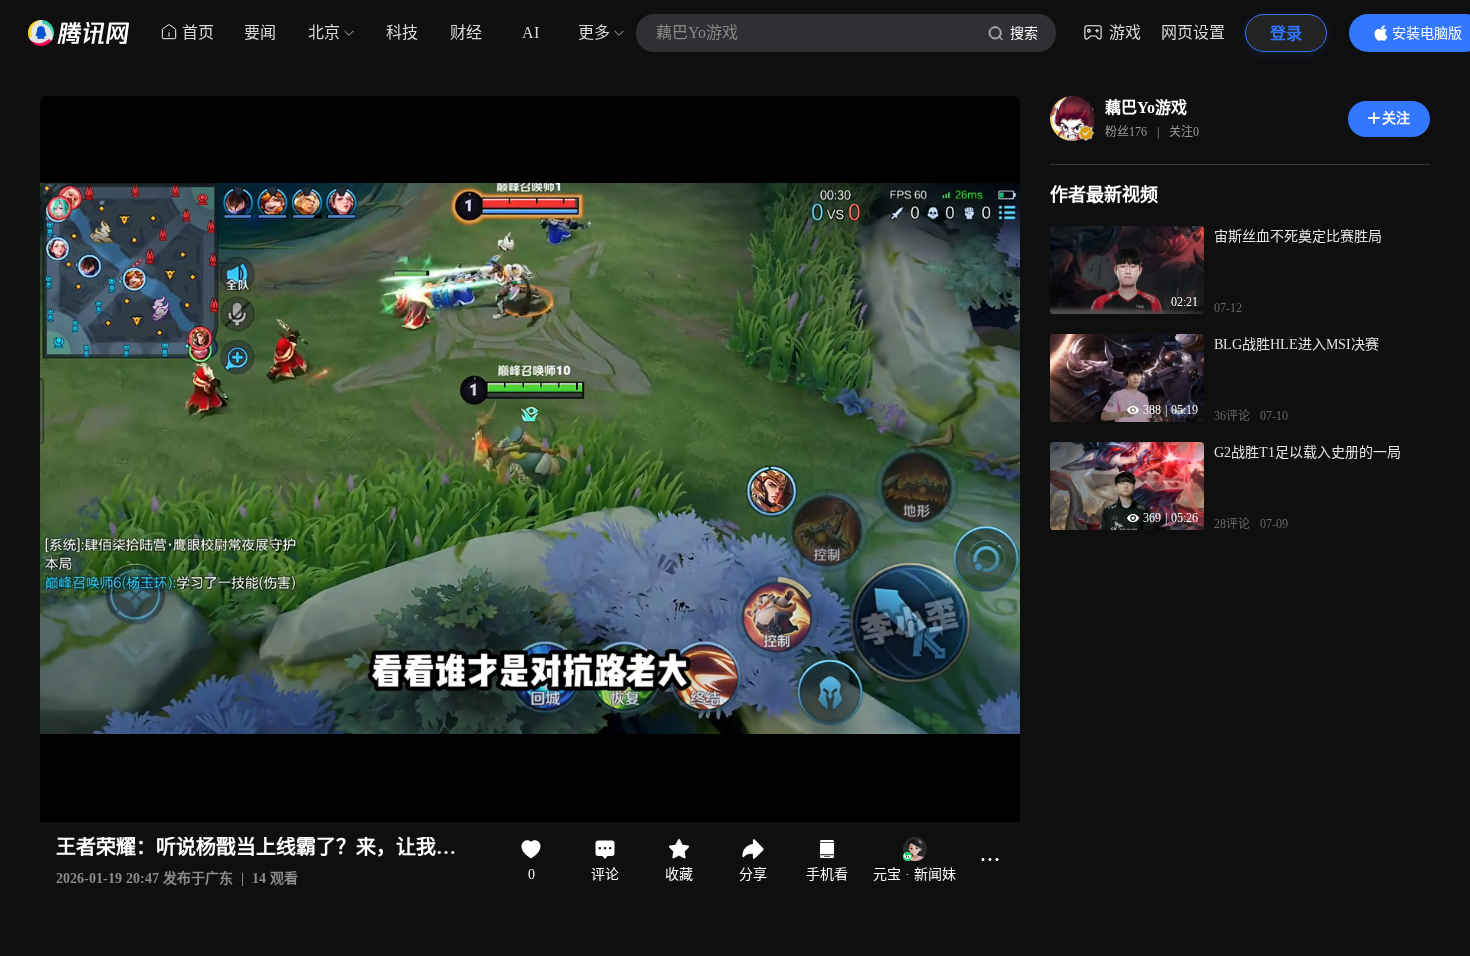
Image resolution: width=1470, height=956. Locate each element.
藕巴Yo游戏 (1146, 107)
